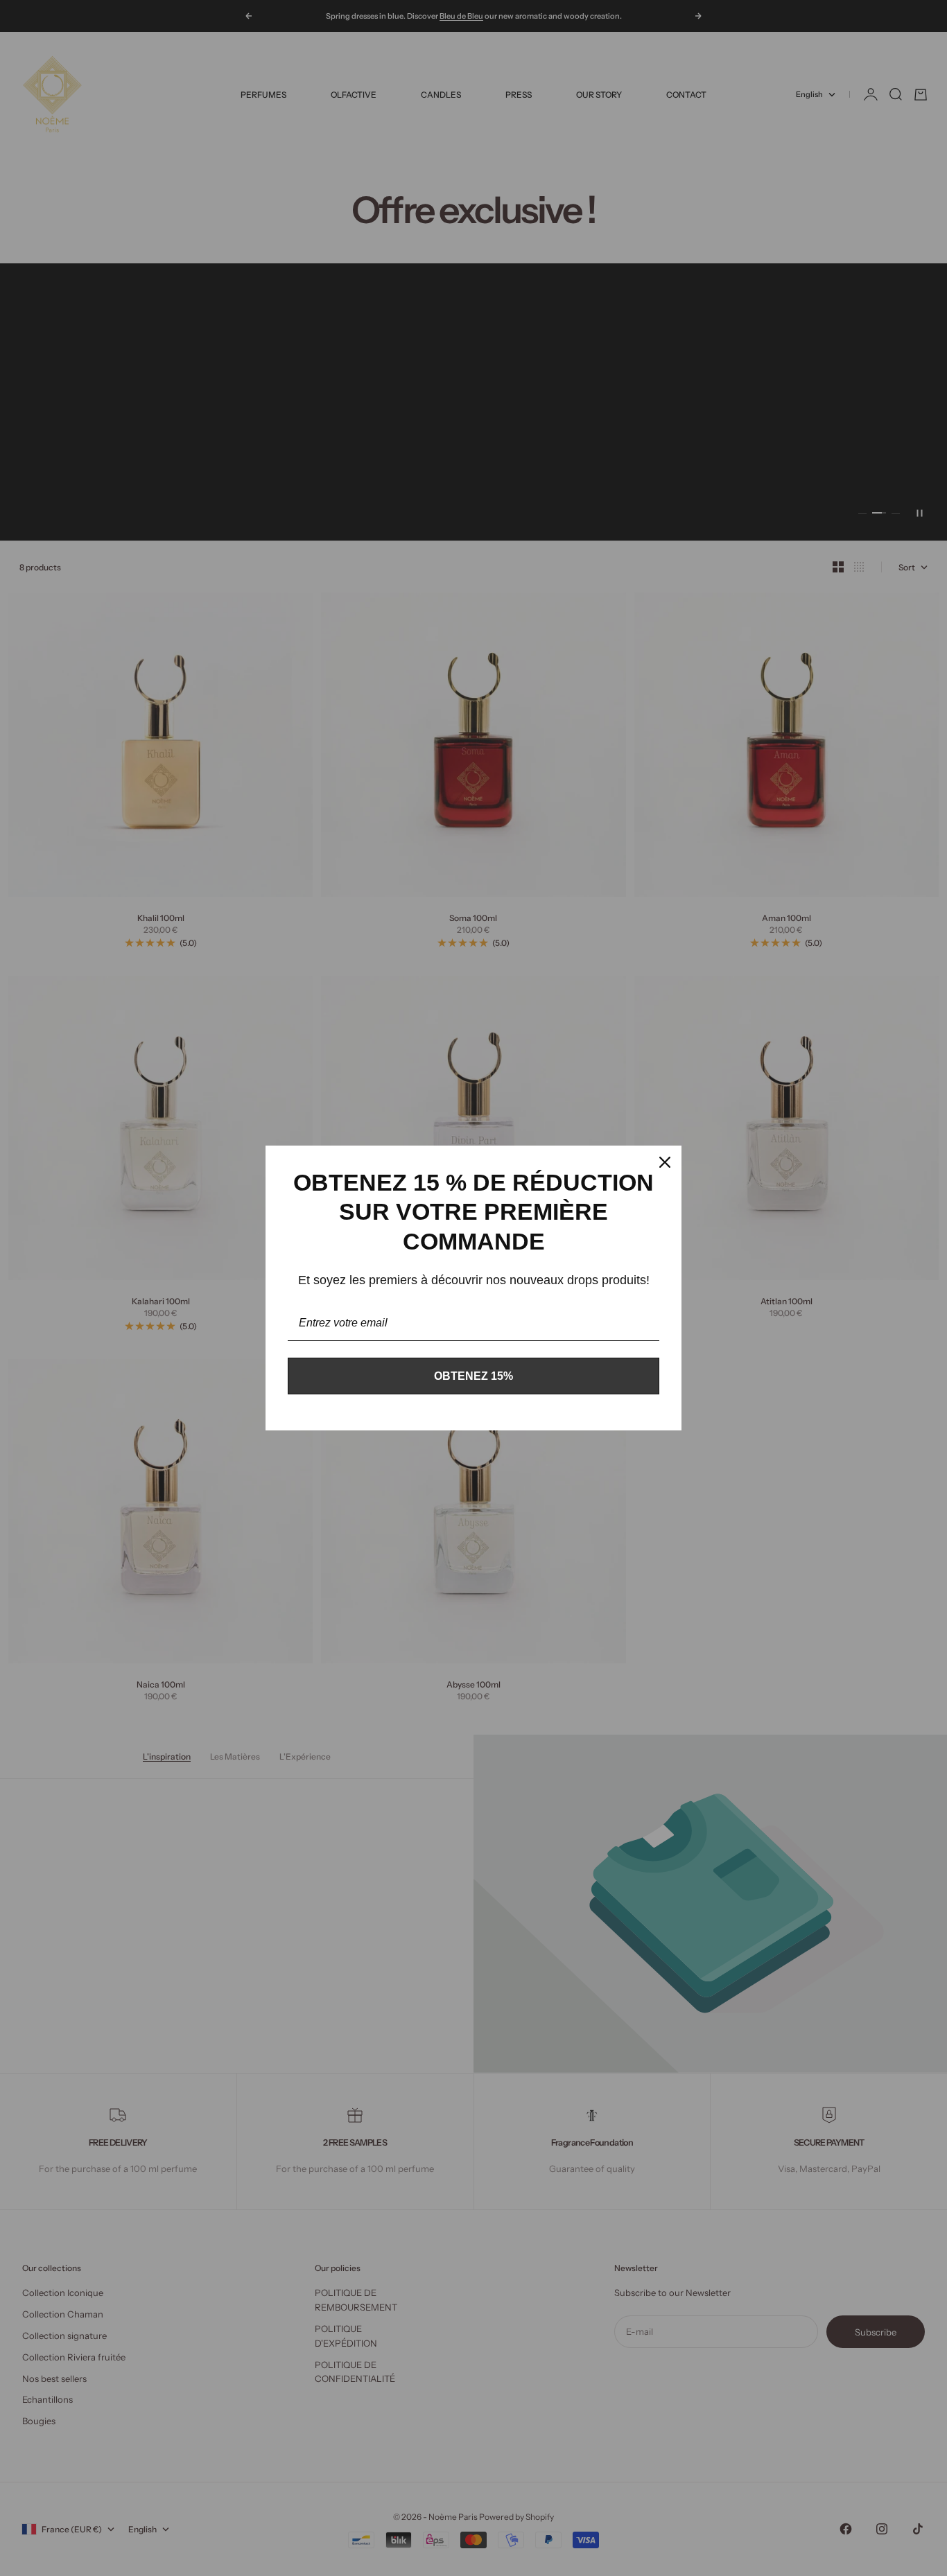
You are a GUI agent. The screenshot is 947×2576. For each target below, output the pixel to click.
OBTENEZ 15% (473, 1376)
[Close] (665, 1162)
